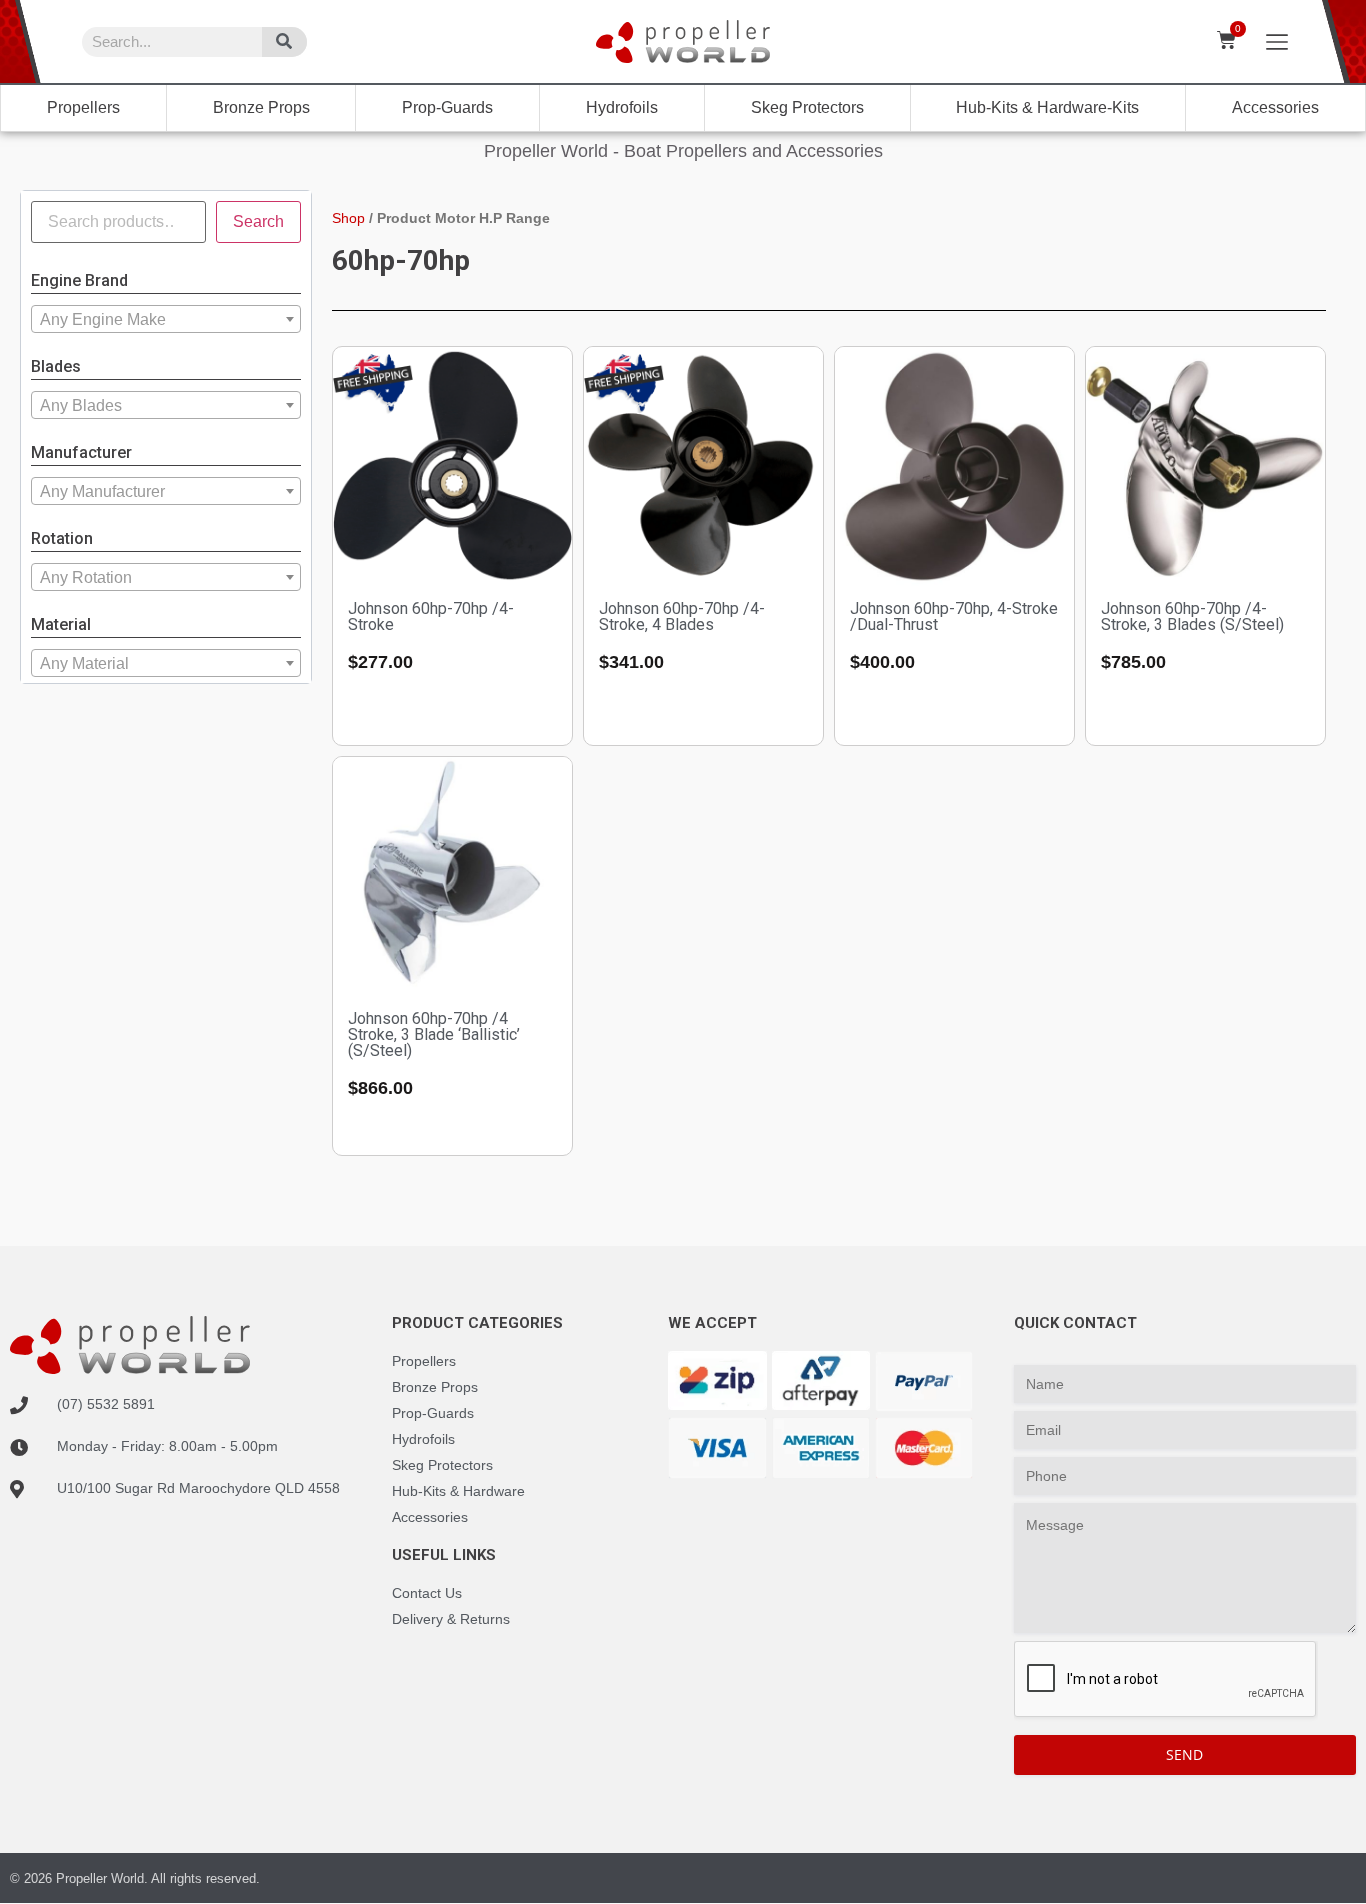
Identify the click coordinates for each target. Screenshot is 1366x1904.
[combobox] (166, 319)
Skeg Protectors (807, 107)
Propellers (83, 107)
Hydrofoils (622, 107)
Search (258, 221)
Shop (348, 218)
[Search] (284, 42)
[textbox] (166, 320)
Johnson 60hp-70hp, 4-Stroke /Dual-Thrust (954, 616)
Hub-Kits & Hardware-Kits (1047, 107)
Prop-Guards (447, 107)
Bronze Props (261, 107)
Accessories (1275, 107)
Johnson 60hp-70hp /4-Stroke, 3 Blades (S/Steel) (1192, 616)
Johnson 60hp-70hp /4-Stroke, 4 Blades (682, 616)
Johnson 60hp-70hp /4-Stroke (431, 616)
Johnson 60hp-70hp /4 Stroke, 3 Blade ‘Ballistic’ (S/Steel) (434, 1034)
